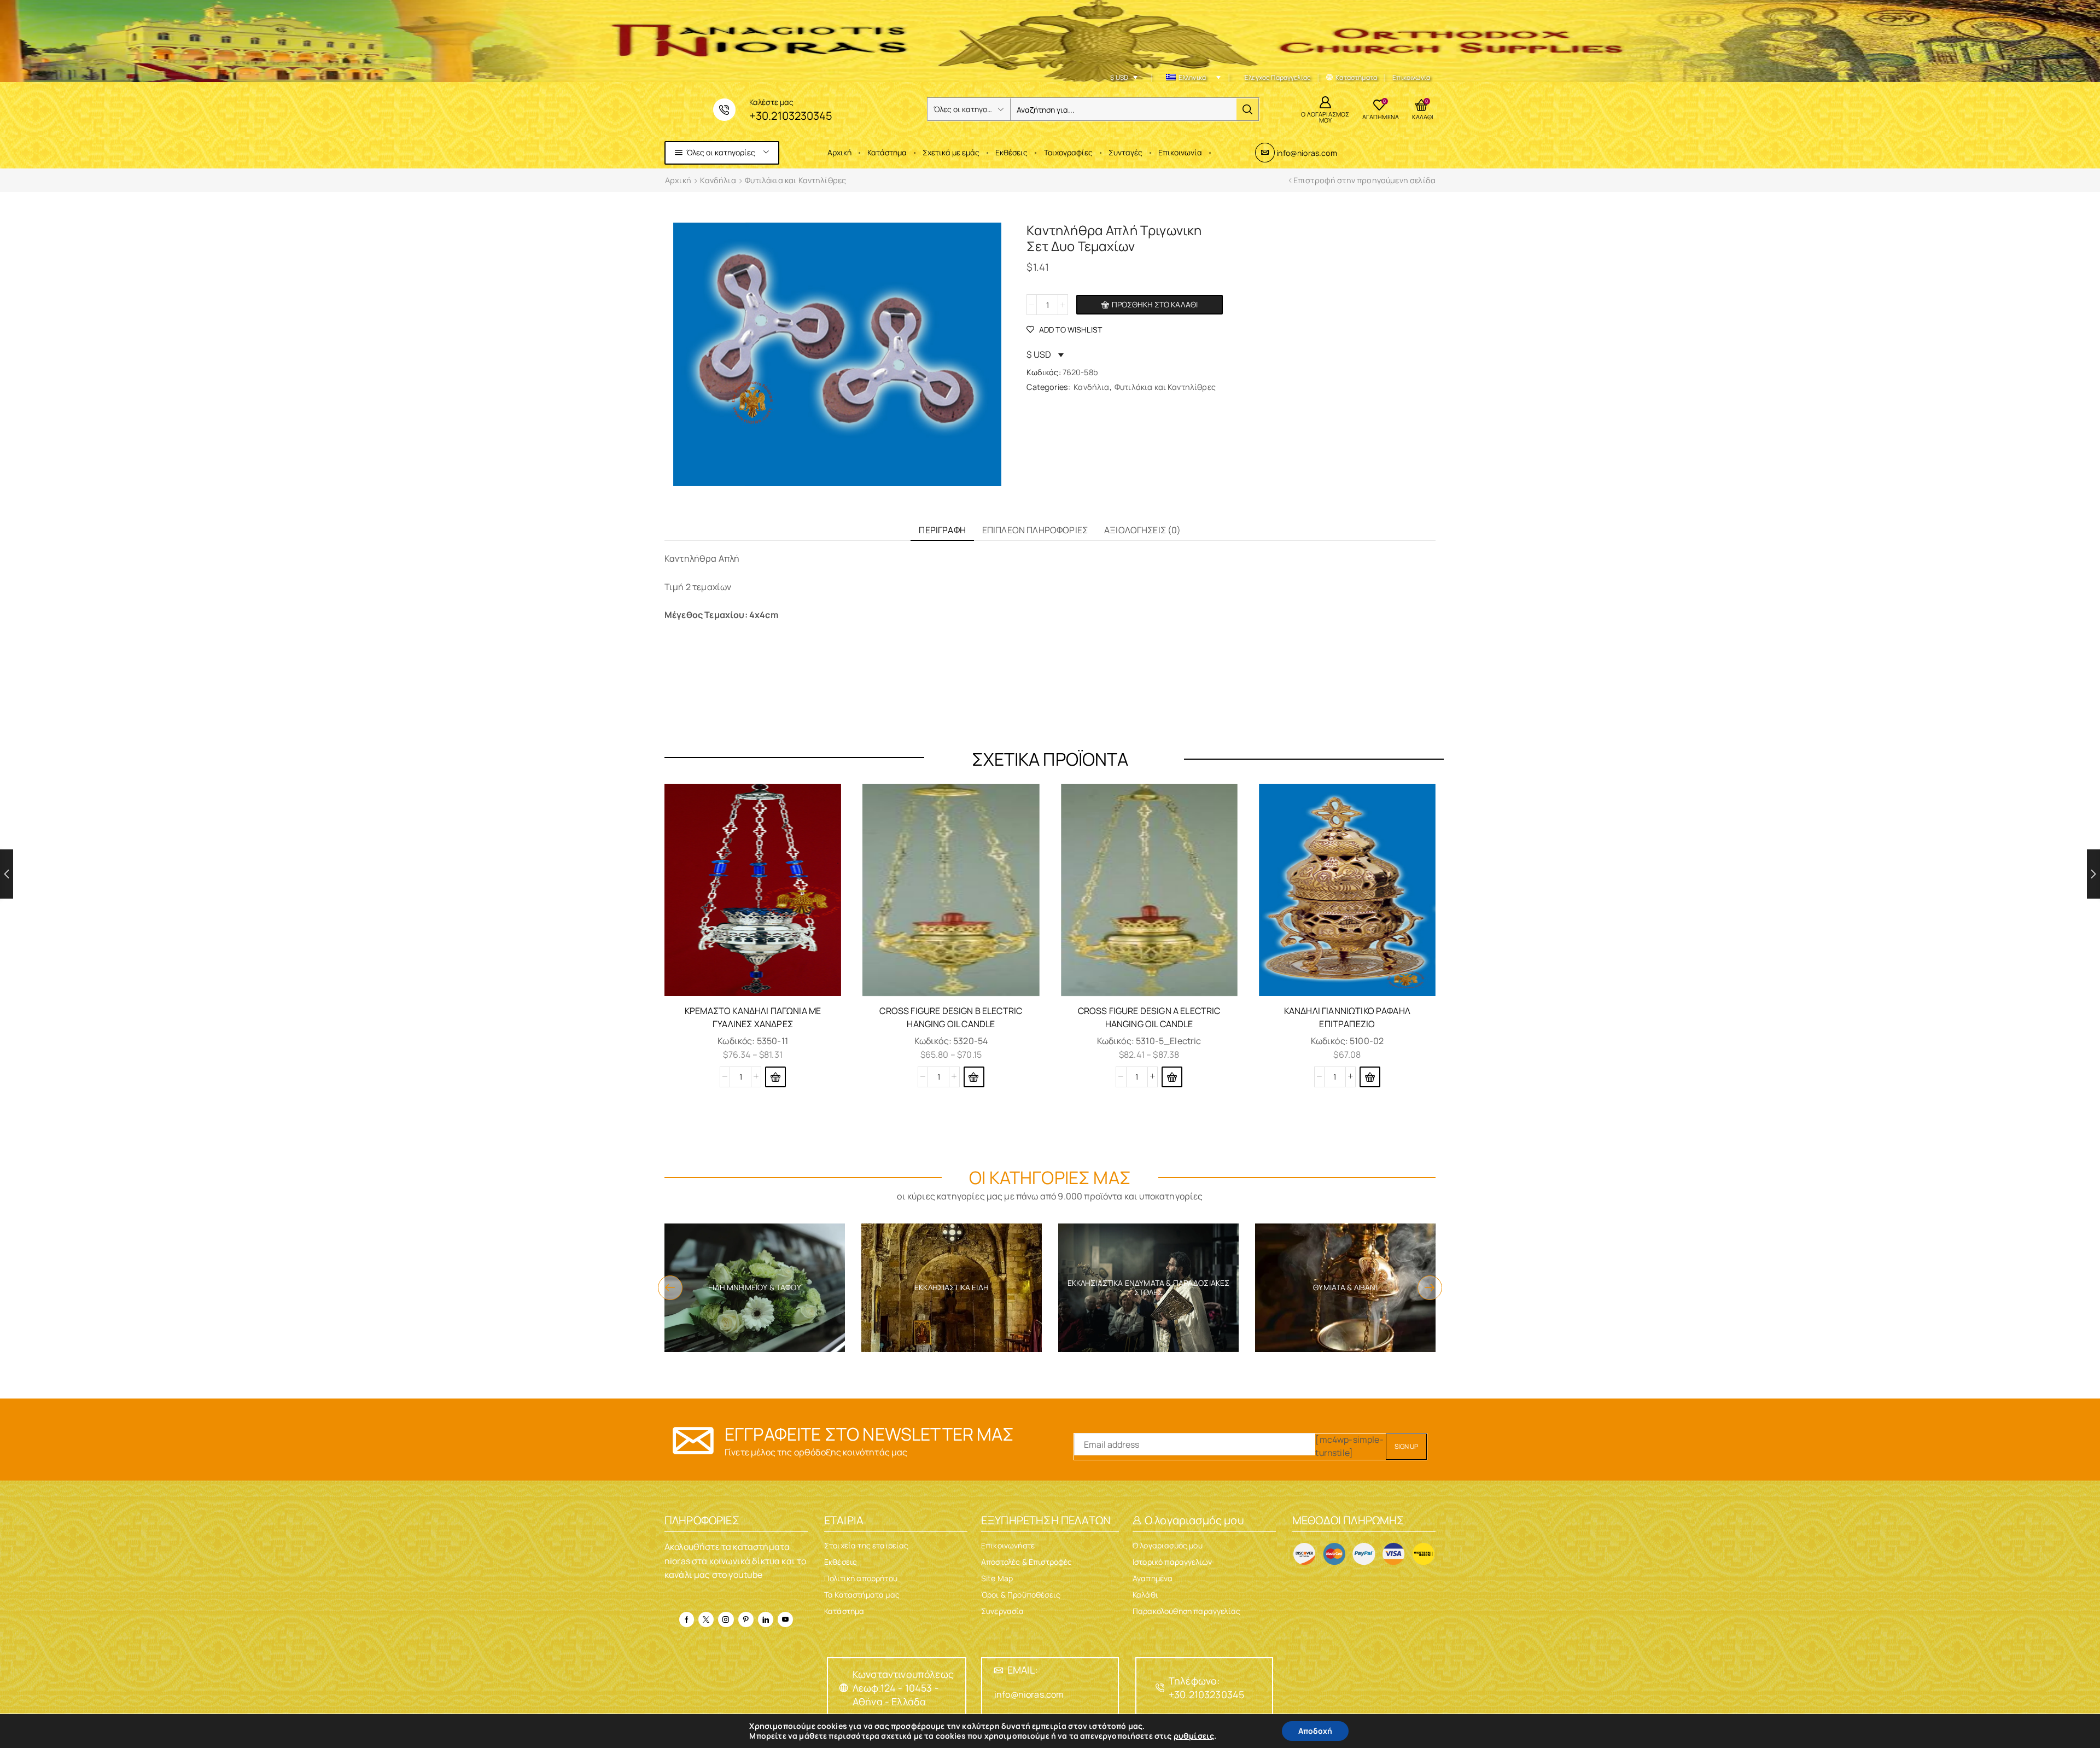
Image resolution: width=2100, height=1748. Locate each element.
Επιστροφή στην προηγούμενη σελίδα (1364, 180)
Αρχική (839, 152)
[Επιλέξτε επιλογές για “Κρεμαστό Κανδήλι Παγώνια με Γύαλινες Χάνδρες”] (775, 1077)
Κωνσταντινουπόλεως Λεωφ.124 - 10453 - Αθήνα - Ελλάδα (903, 1688)
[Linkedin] (766, 1619)
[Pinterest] (746, 1619)
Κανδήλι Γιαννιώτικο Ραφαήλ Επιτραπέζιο (1347, 1017)
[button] (1370, 1077)
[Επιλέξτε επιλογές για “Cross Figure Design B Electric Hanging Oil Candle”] (974, 1077)
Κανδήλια (718, 180)
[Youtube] (785, 1619)
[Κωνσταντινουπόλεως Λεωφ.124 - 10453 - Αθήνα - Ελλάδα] (844, 1688)
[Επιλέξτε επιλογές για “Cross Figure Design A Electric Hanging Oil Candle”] (1172, 1077)
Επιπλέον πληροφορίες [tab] (1035, 530)
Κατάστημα (887, 152)
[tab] (942, 530)
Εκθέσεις (1011, 152)
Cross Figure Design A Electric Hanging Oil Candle (1149, 1017)
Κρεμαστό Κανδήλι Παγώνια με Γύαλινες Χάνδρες (753, 1017)
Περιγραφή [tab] (942, 530)
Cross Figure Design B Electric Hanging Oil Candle (951, 1017)
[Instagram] (726, 1619)
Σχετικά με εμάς (951, 152)
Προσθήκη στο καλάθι (1155, 304)
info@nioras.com (1306, 153)
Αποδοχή (1315, 1731)
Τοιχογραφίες (1068, 152)
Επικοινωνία (1180, 152)
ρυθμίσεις (1194, 1736)
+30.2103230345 (791, 116)
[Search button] (1247, 109)
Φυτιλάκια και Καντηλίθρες (795, 180)
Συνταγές (1125, 152)
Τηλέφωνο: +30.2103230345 (1206, 1688)
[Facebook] (687, 1619)
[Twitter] (706, 1619)
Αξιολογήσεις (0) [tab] (1143, 530)
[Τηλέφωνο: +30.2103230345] (1160, 1688)
